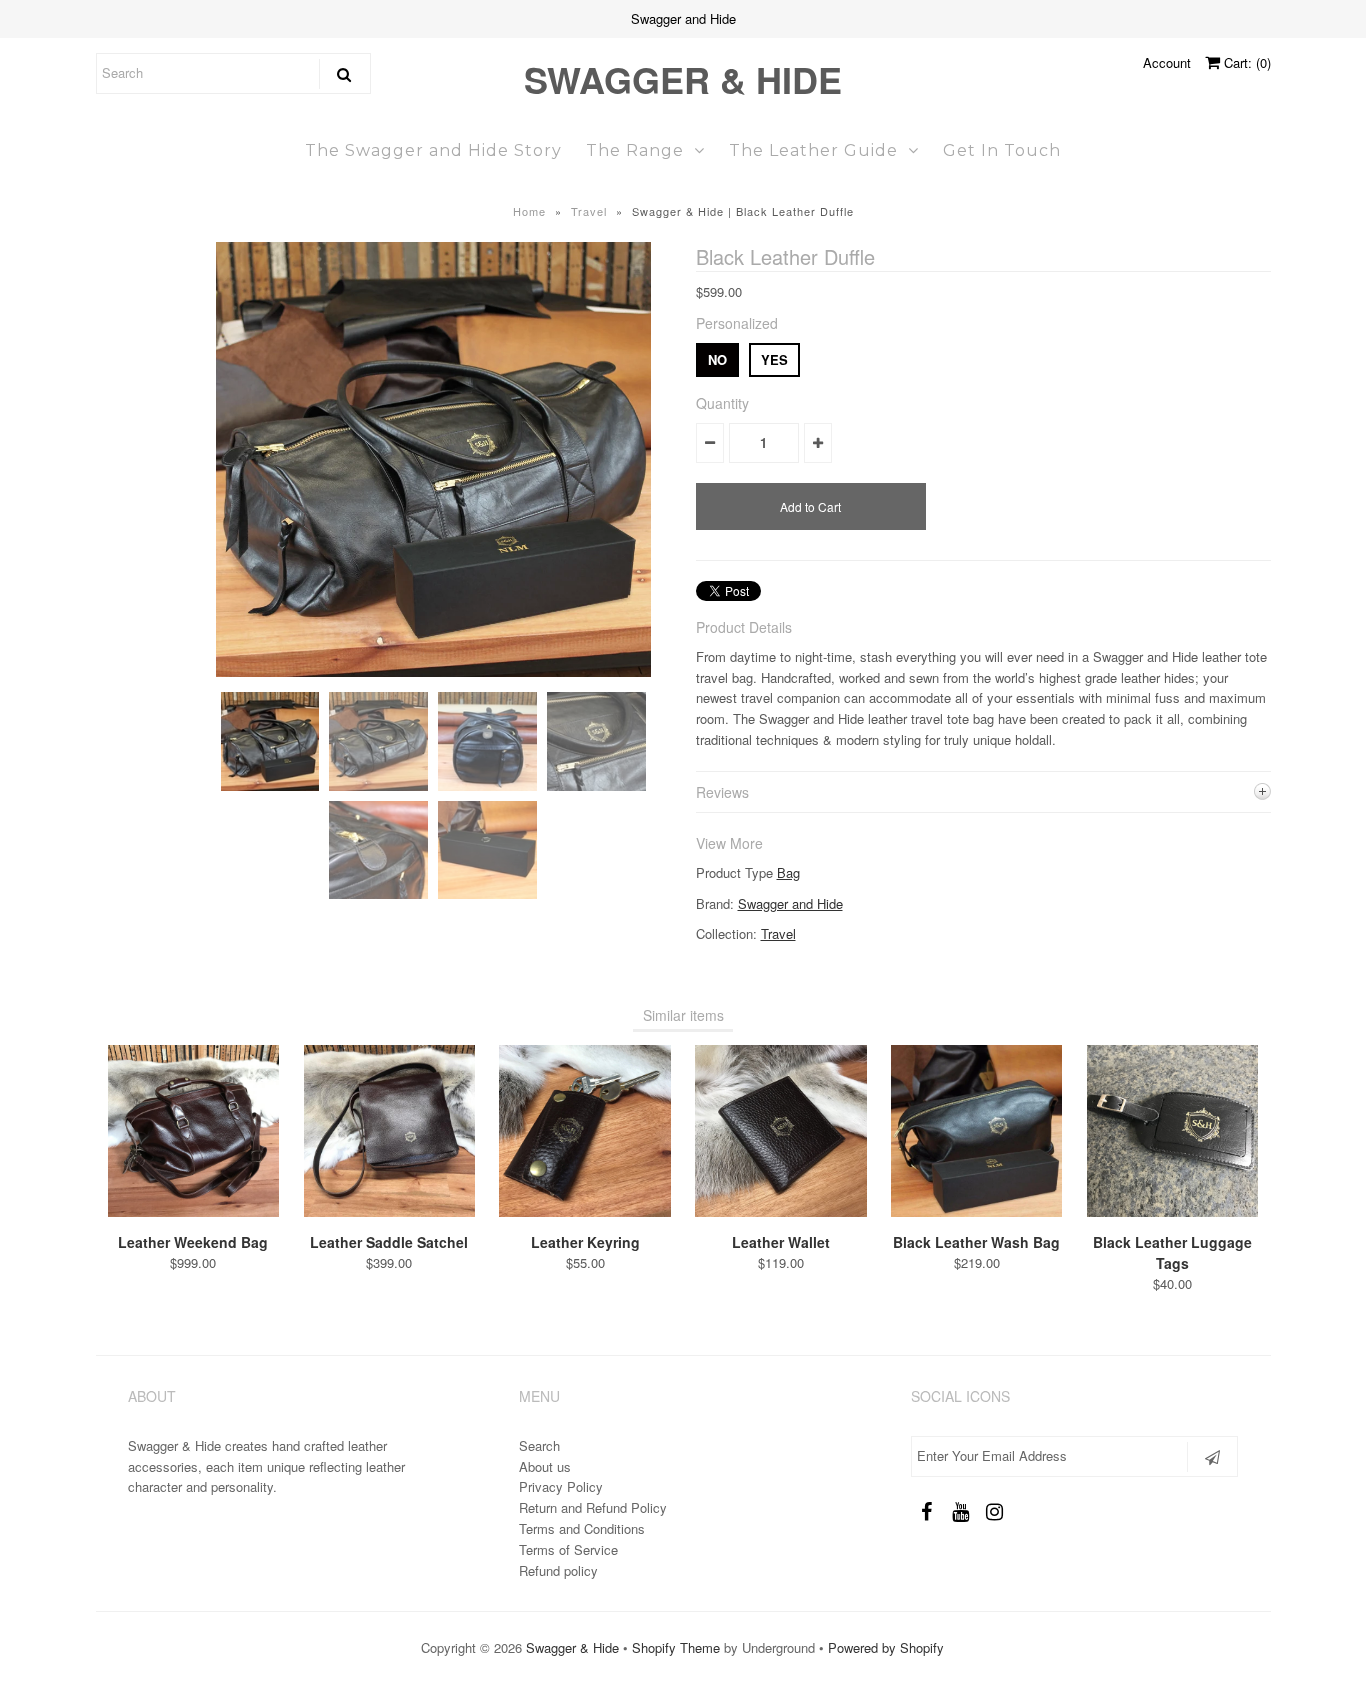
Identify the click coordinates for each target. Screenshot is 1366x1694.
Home (529, 211)
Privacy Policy (561, 1486)
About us (545, 1466)
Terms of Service (568, 1549)
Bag (788, 872)
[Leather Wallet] (780, 1211)
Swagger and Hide (790, 903)
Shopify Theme (676, 1647)
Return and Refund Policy (593, 1507)
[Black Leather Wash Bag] (976, 1211)
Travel (589, 211)
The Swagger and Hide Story (433, 150)
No (717, 359)
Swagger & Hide (683, 79)
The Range (635, 150)
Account (1167, 62)
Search (539, 1445)
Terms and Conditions (582, 1528)
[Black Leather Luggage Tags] (1172, 1211)
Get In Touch (1002, 150)
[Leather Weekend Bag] (193, 1211)
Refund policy (558, 1570)
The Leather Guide (813, 150)
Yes (774, 359)
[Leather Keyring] (584, 1211)
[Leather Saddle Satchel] (389, 1211)
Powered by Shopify (886, 1647)
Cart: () (1245, 62)
